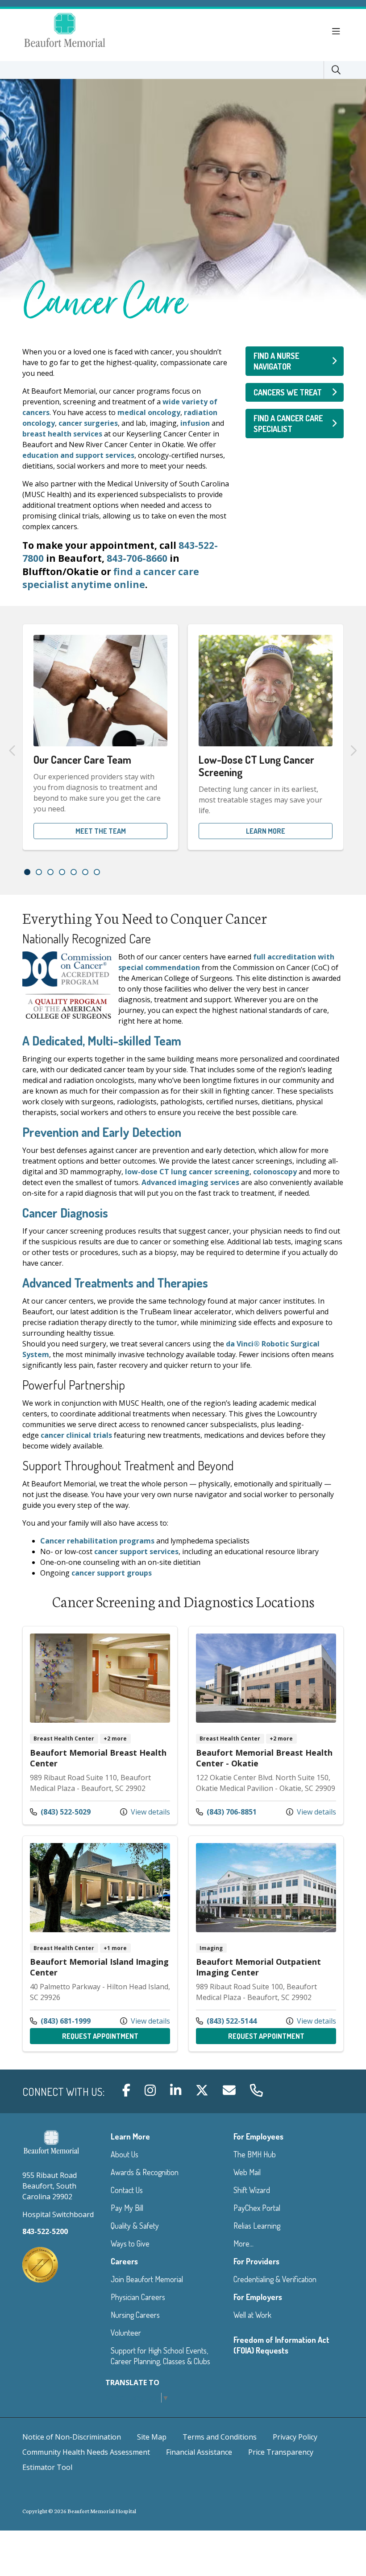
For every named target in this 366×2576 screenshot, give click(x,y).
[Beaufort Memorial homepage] (76, 31)
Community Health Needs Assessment (86, 2452)
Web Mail (247, 2172)
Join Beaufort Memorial (147, 2279)
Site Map (152, 2437)
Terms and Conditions (220, 2437)
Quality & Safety (135, 2226)
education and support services (78, 455)
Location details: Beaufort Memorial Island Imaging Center (100, 1944)
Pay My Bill (127, 2208)
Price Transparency (281, 2452)
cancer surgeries (88, 423)
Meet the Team (101, 831)
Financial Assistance (199, 2452)
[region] (183, 750)
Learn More (266, 831)
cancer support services (136, 1551)
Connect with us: (63, 2092)
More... (243, 2243)
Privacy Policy (295, 2437)
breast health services (62, 434)
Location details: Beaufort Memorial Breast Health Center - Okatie (266, 1725)
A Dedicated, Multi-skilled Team (102, 1041)
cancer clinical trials (76, 1435)
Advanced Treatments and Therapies (115, 1283)
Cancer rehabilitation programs (97, 1541)
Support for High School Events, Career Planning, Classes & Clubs (160, 2356)
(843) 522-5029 (60, 1812)
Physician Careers (138, 2297)
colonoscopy (275, 1172)
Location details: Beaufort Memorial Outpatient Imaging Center (266, 1944)
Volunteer (126, 2333)
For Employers (258, 2297)
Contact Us (127, 2190)
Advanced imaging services (190, 1182)
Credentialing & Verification (275, 2279)
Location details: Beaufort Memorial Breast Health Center (100, 1725)
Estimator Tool (47, 2467)
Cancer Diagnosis (65, 1213)
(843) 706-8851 (226, 1812)
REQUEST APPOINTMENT (116, 2036)
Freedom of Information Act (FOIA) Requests (281, 2345)
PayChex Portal (257, 2208)
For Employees (258, 2136)
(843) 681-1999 (60, 2021)
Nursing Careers (135, 2315)
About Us (125, 2154)
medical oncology (149, 412)
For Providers (256, 2261)
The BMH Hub (255, 2154)
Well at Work (252, 2315)
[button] (338, 32)
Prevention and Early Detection (102, 1132)
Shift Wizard (252, 2190)
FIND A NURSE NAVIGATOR (277, 361)
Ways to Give (130, 2243)
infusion (195, 423)
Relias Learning (257, 2226)
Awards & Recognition (145, 2172)
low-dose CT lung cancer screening (187, 1172)
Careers (124, 2261)
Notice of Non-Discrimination (72, 2437)
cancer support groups (112, 1573)
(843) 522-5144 (226, 2021)
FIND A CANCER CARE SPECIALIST (289, 424)
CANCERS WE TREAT (288, 392)
